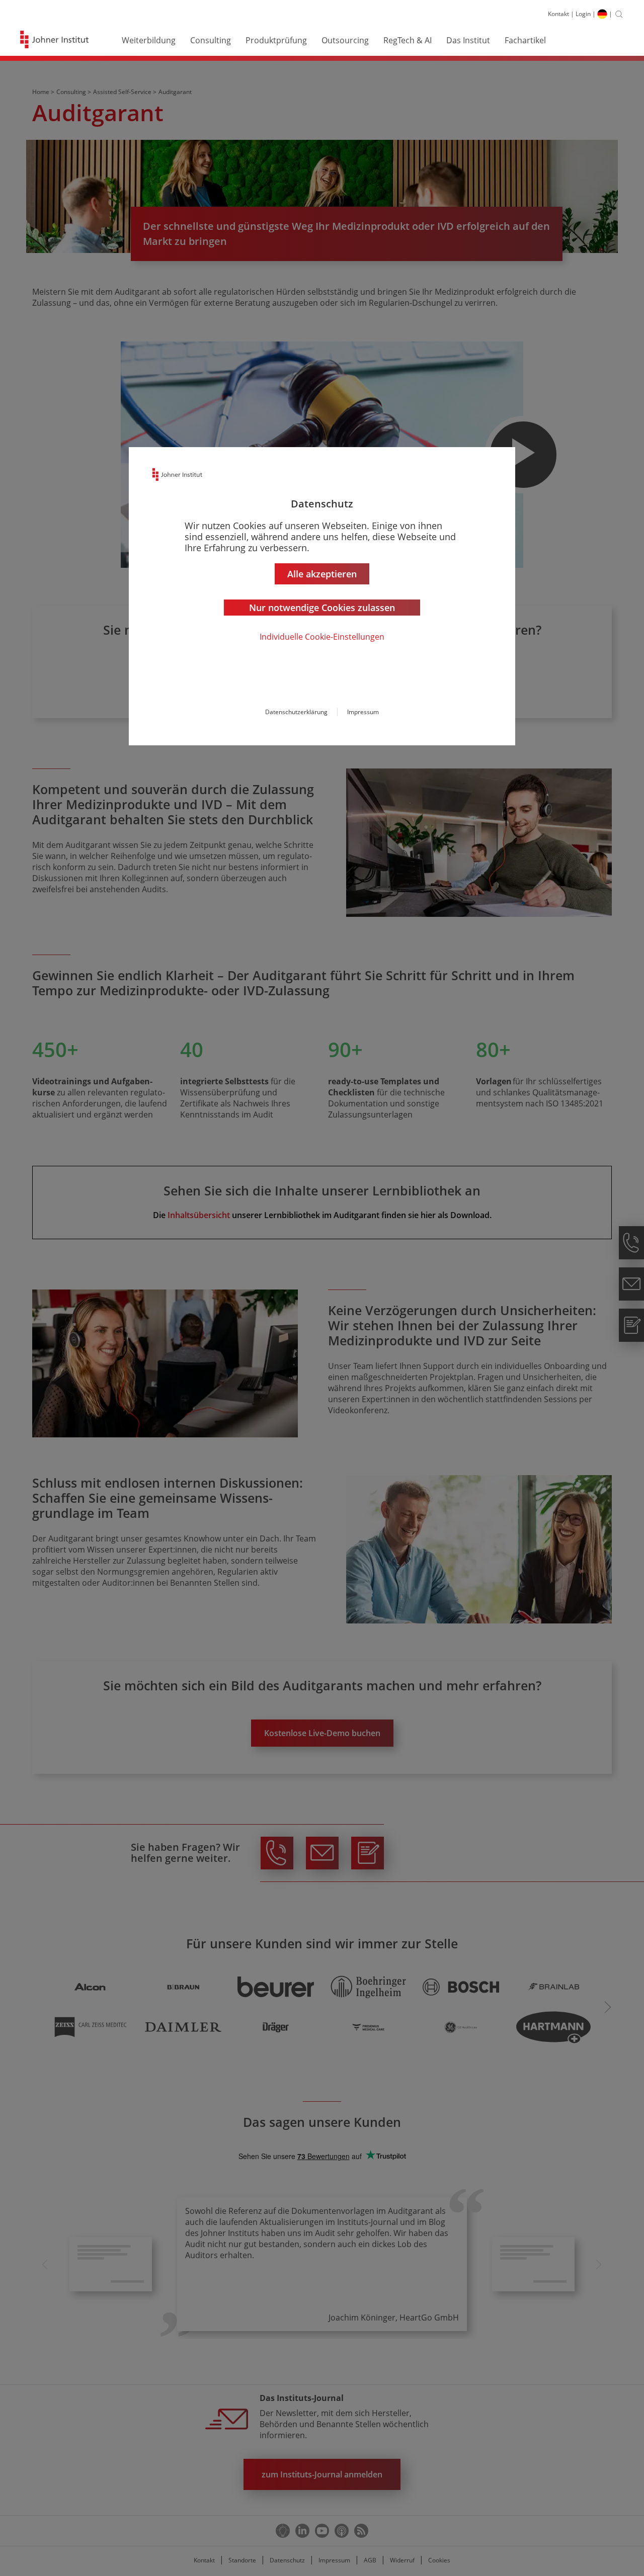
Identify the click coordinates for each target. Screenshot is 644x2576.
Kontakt (558, 14)
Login (583, 14)
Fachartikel (525, 40)
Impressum (363, 712)
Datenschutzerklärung (296, 712)
